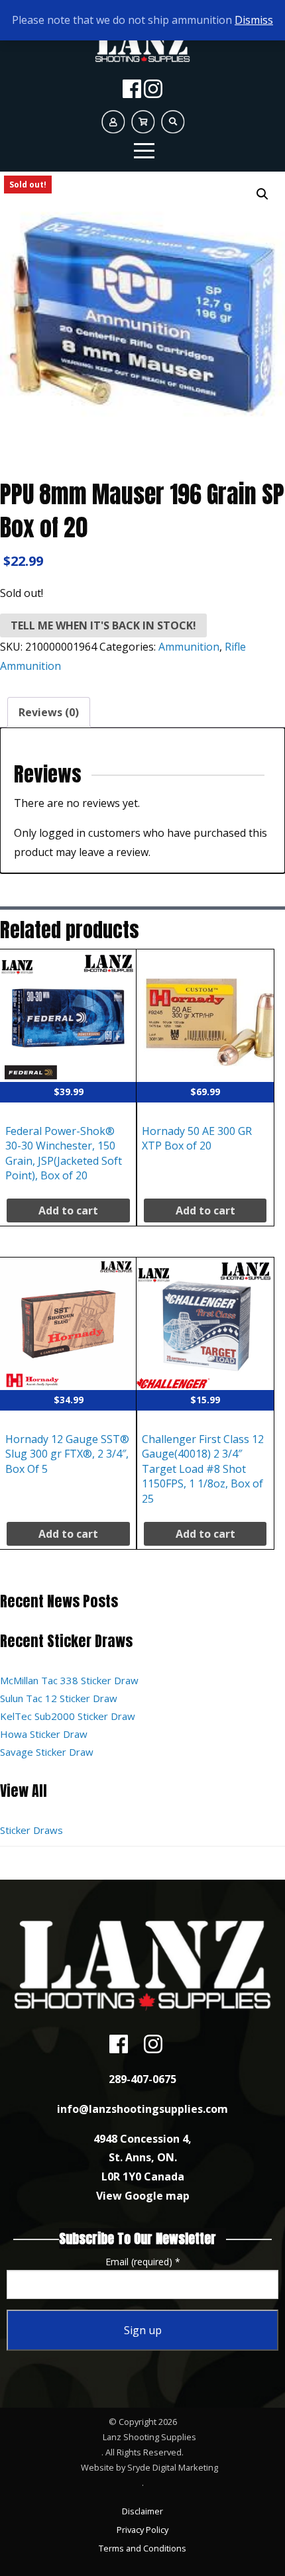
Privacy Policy (142, 2530)
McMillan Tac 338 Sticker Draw (69, 1680)
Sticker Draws (31, 1830)
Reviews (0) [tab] (49, 712)
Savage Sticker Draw (47, 1752)
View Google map (143, 2196)
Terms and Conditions (142, 2548)
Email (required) (143, 2262)
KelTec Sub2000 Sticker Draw (68, 1716)
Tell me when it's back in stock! (103, 625)
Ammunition (189, 647)
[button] (262, 194)
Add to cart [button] (68, 1210)
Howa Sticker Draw (44, 1734)
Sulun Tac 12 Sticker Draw (59, 1698)
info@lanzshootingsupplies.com (142, 2109)
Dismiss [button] (254, 20)
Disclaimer (142, 2511)
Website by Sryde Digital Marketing (149, 2467)
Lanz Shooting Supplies (149, 2437)
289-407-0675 (142, 2079)
